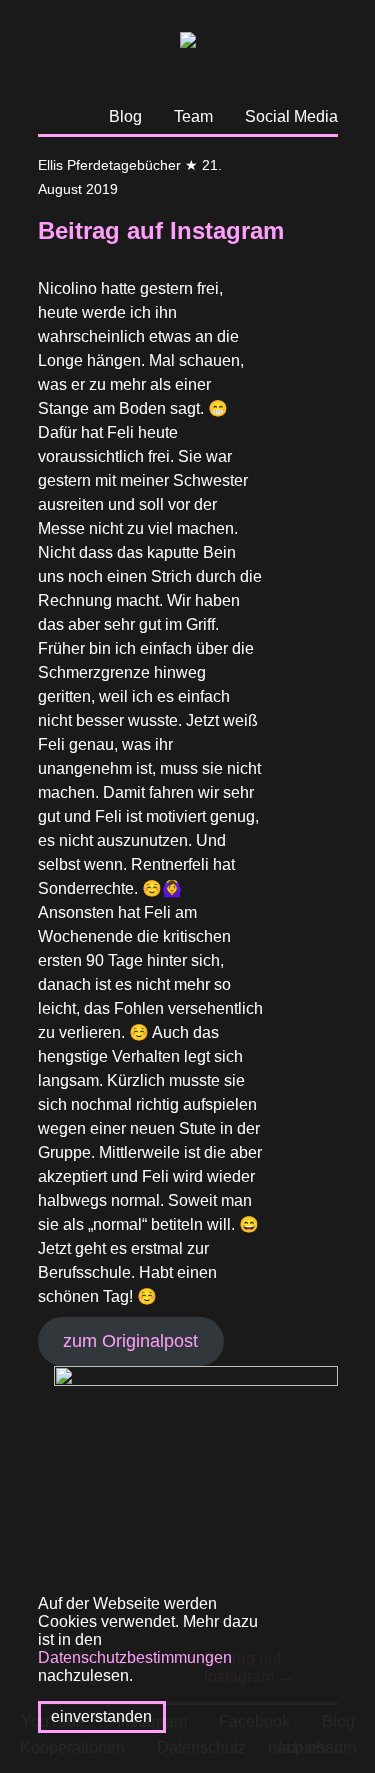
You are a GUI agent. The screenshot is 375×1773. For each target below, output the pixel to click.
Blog (125, 116)
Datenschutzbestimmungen (135, 1657)
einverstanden (101, 1716)
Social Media (291, 116)
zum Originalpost (130, 1341)
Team (193, 116)
